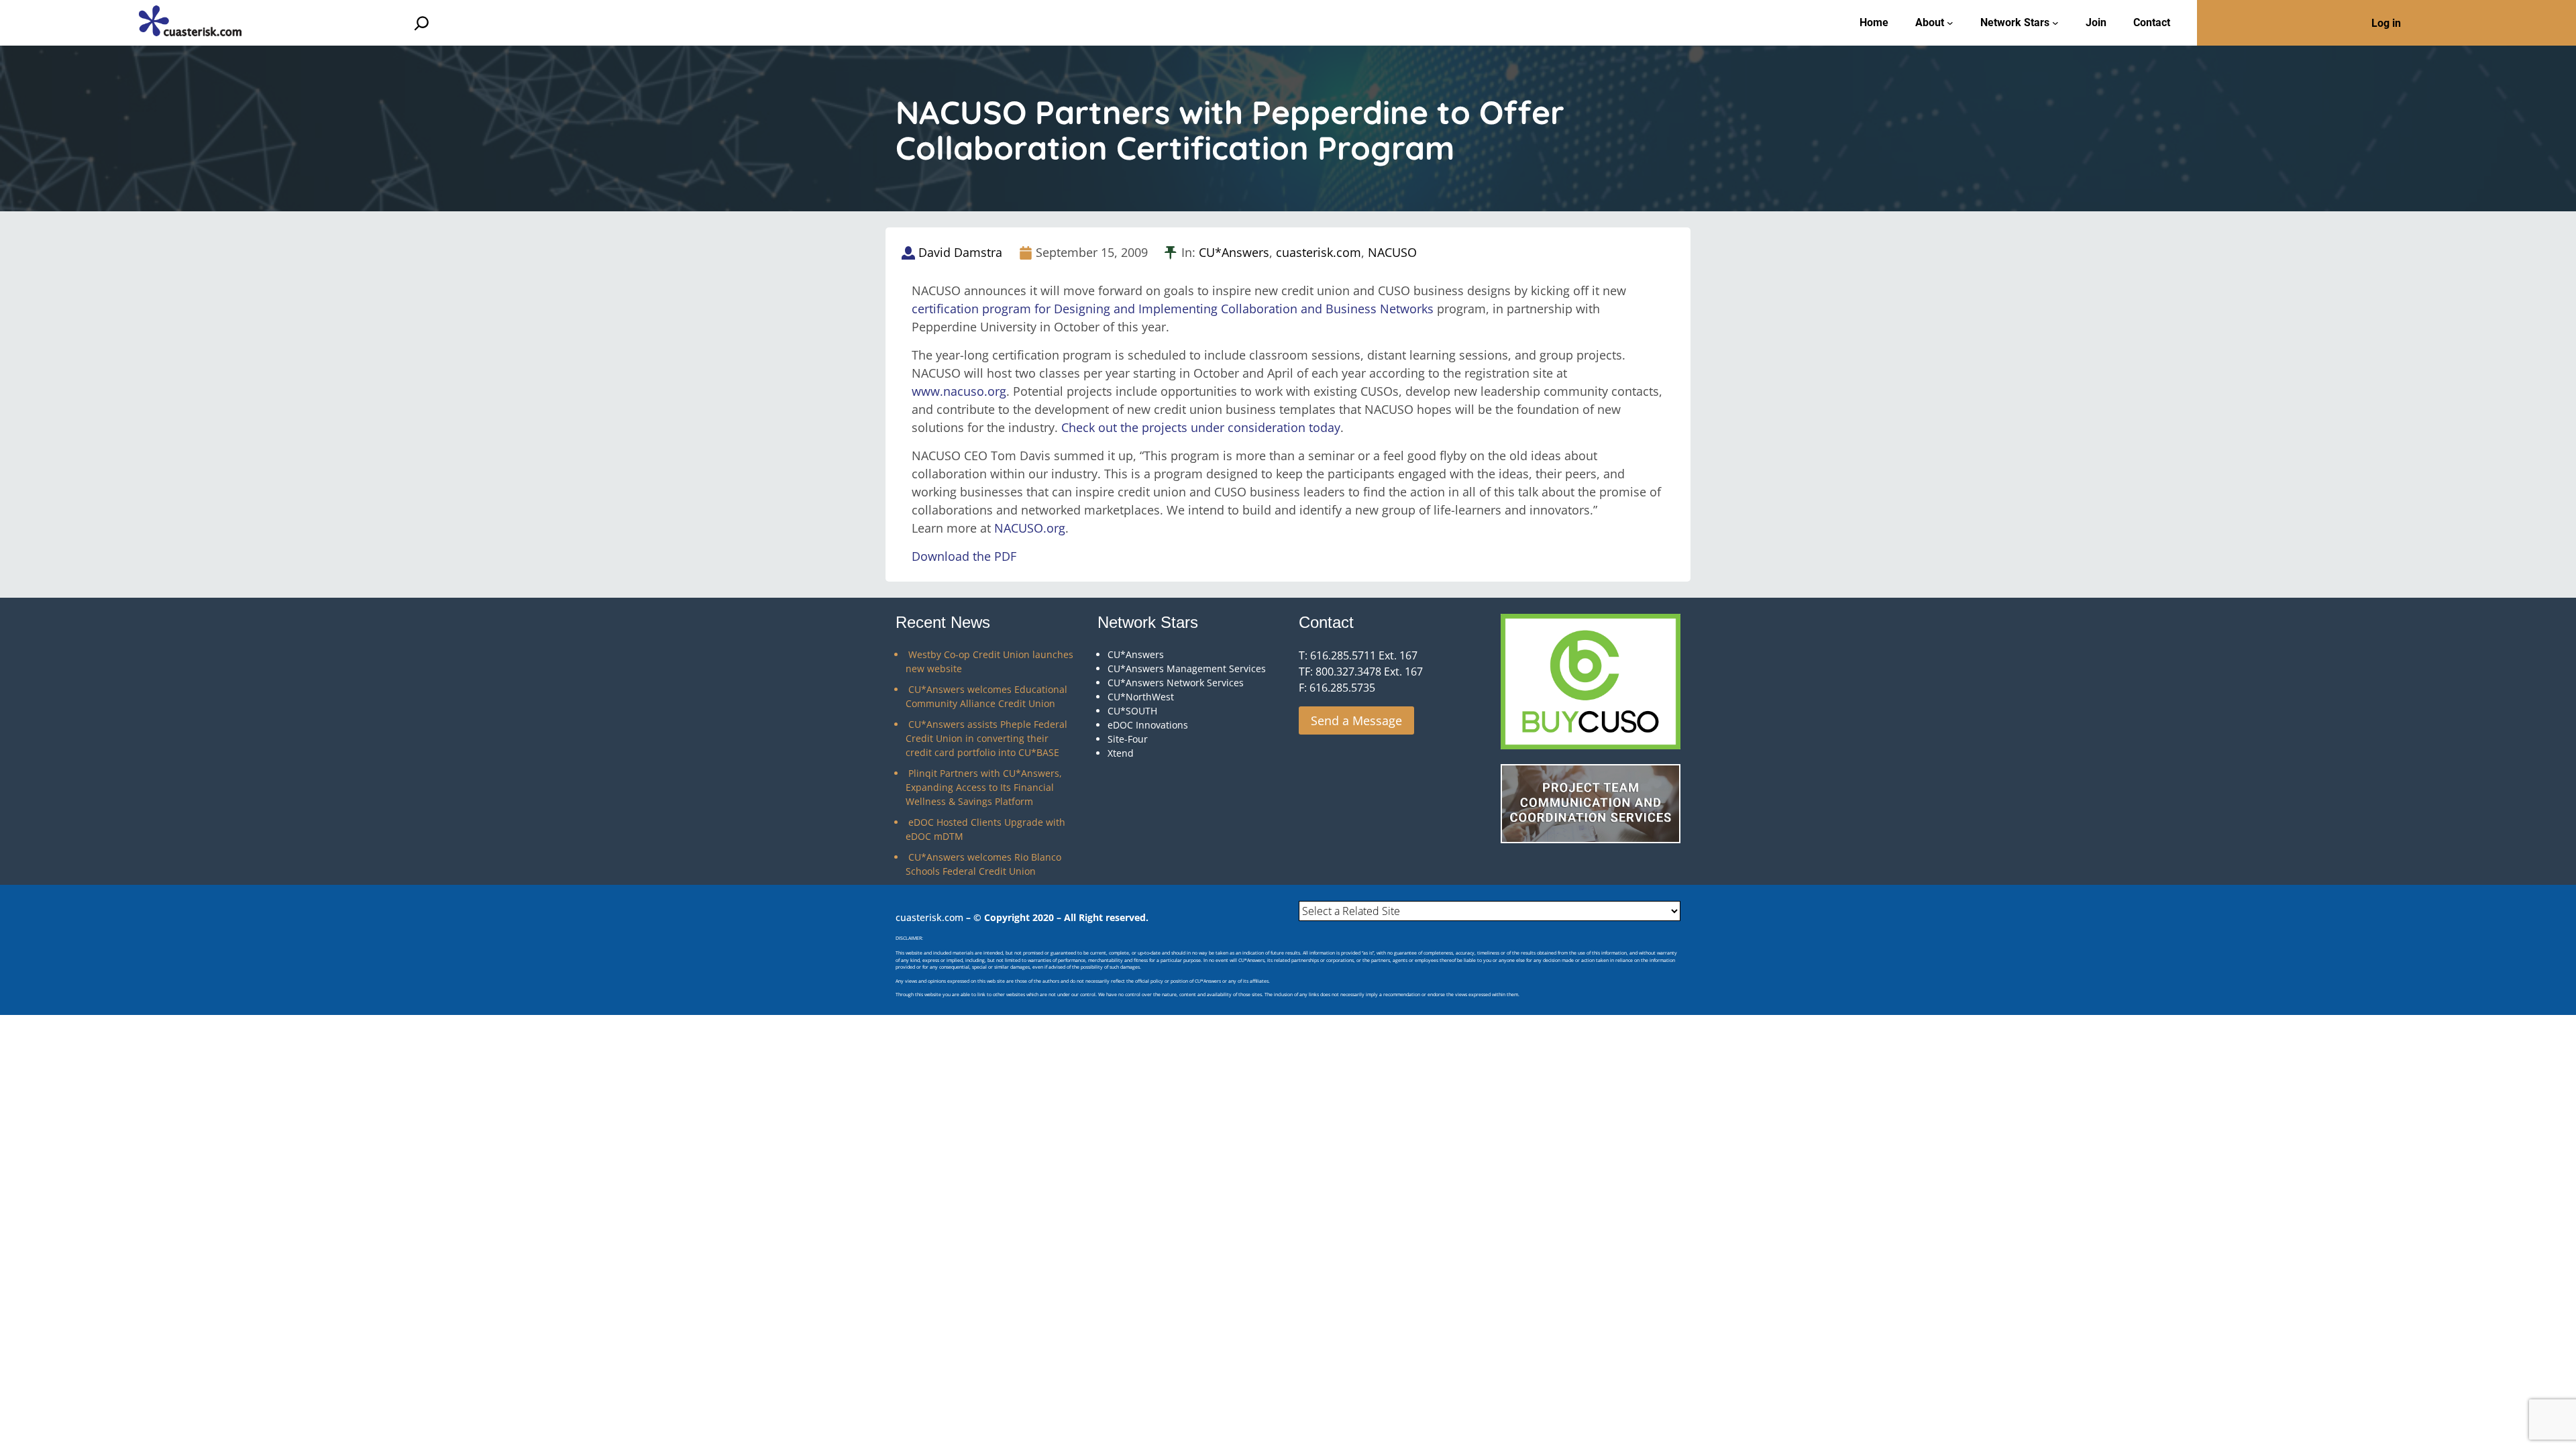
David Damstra (960, 252)
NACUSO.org (1030, 528)
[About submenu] (1950, 23)
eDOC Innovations (1148, 725)
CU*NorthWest (1141, 697)
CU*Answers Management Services (1187, 668)
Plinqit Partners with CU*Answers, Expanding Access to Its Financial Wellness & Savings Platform (984, 787)
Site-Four (1128, 739)
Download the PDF (964, 556)
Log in (2386, 23)
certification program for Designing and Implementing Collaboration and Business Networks (1173, 309)
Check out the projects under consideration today (1201, 427)
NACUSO (1392, 252)
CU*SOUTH (1132, 711)
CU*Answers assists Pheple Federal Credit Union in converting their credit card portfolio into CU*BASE (986, 738)
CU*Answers (1234, 252)
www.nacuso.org (959, 391)
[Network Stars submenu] (2055, 23)
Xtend (1121, 753)
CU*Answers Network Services (1176, 683)
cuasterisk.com (1319, 252)
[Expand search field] (422, 23)
